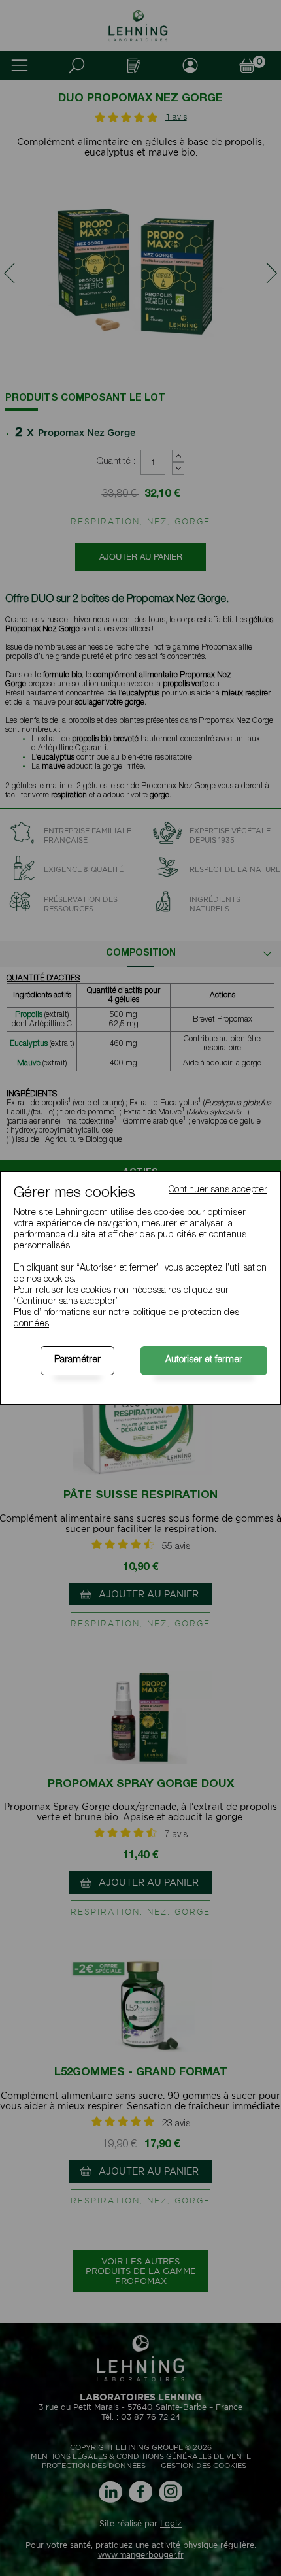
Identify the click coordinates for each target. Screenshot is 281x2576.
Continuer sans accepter (218, 1190)
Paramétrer (77, 1360)
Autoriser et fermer (204, 1360)
